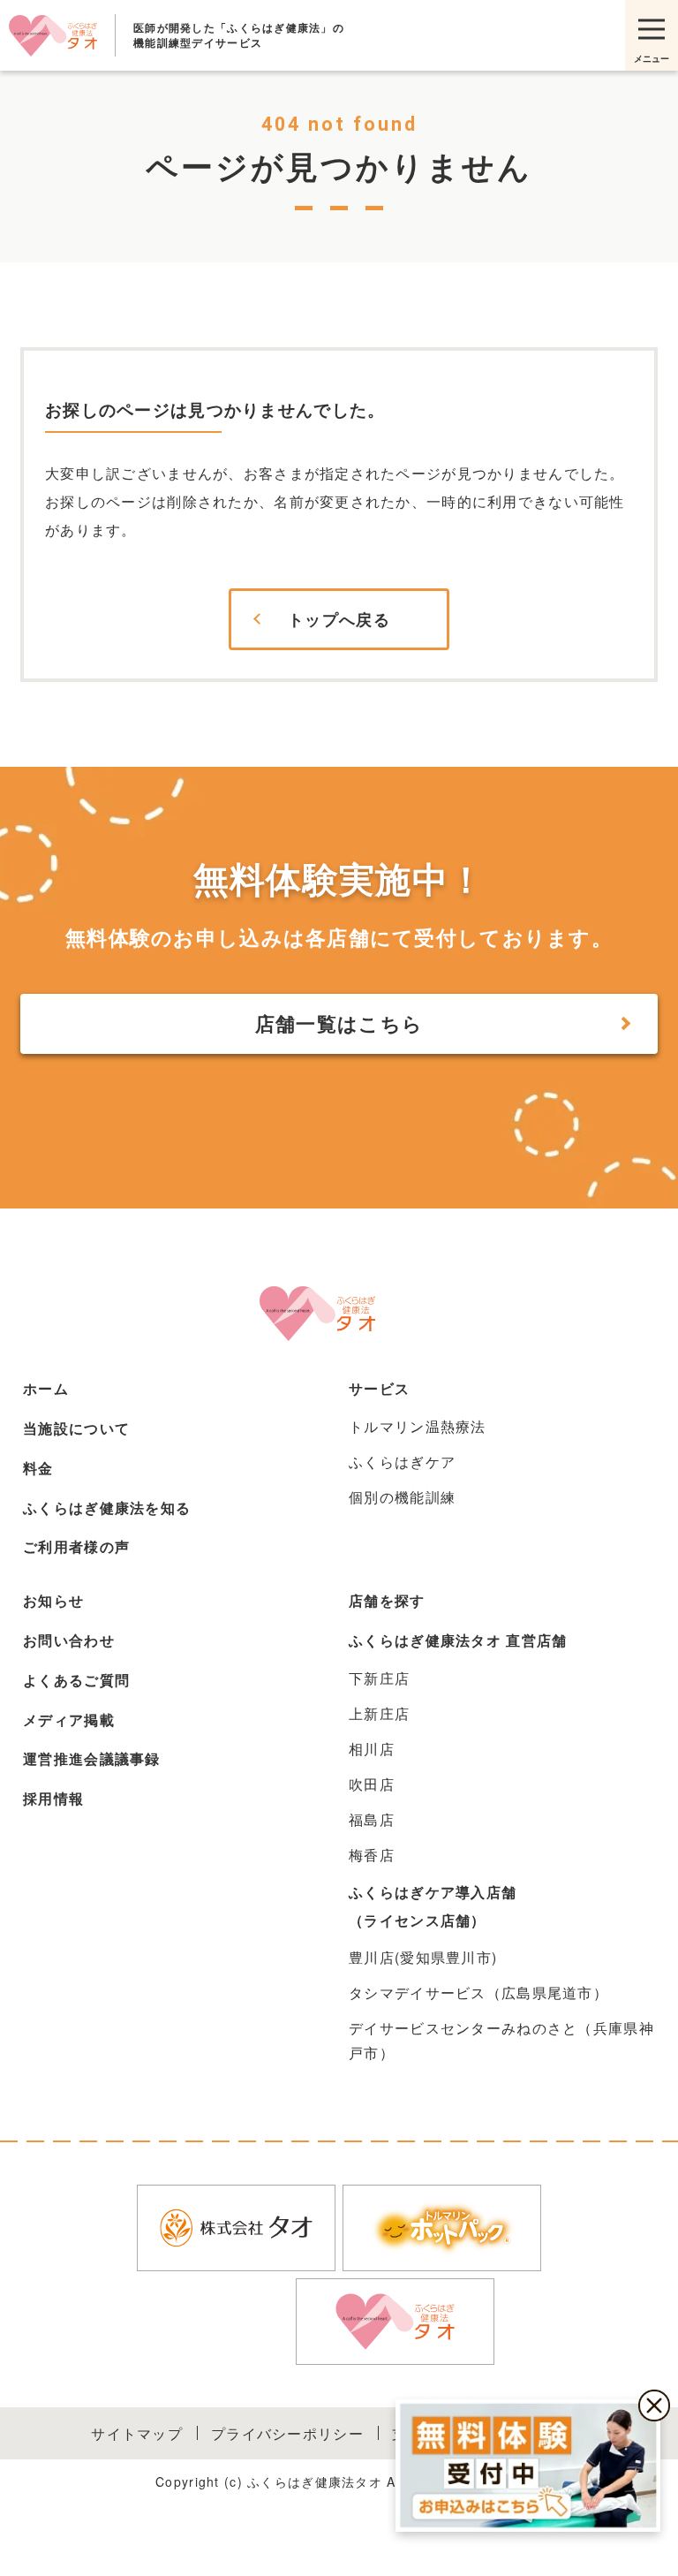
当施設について (76, 1428)
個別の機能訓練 (402, 1497)
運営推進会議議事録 (92, 1758)
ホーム (46, 1388)
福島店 (372, 1819)
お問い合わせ (69, 1640)
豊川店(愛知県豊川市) (423, 1957)
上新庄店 (379, 1713)
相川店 (372, 1749)
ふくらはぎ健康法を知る (107, 1508)
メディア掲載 (69, 1720)
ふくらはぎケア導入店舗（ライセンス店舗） (433, 1906)
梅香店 (372, 1855)
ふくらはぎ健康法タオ (53, 35)
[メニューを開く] (652, 35)
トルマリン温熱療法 (418, 1426)
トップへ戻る (339, 619)
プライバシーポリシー (287, 2433)
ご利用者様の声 (76, 1546)
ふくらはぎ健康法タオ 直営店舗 (458, 1640)
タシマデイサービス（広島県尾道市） (478, 1993)
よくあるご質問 (76, 1680)
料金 (38, 1468)
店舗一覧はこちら (339, 1023)
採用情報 (53, 1798)
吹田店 (372, 1784)
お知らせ (53, 1600)
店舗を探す (387, 1600)
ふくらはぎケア (402, 1462)
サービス (379, 1388)
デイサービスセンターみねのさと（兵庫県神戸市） (501, 2040)
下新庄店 (379, 1678)
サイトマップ (137, 2433)
